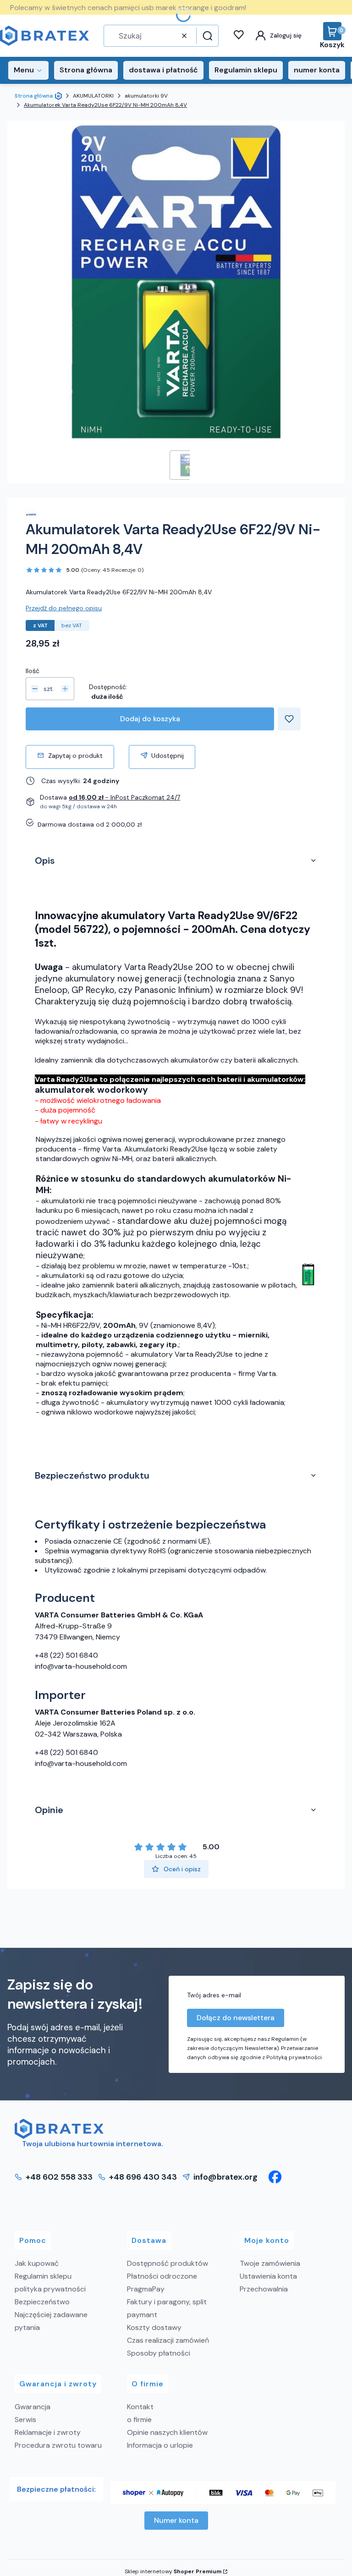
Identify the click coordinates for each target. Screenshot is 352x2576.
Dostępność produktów (168, 2263)
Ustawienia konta (268, 2276)
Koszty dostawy (154, 2327)
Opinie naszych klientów (167, 2432)
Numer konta (176, 2520)
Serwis (25, 2420)
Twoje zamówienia (270, 2263)
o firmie (139, 2420)
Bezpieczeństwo (42, 2302)
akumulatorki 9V (146, 96)
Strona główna (34, 96)
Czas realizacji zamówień (168, 2340)
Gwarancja (33, 2407)
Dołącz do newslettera (236, 2018)
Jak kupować (37, 2263)
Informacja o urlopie (160, 2445)
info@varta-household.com (81, 1666)
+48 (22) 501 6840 (66, 1655)
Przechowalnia (264, 2289)
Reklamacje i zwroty (48, 2432)
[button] (206, 36)
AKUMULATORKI (93, 96)
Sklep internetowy (173, 2571)
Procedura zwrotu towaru (58, 2445)
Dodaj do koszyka (150, 719)
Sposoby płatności (159, 2353)
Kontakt (140, 2407)
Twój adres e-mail (214, 1995)
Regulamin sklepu (43, 2276)
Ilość (33, 671)
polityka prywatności (50, 2289)
